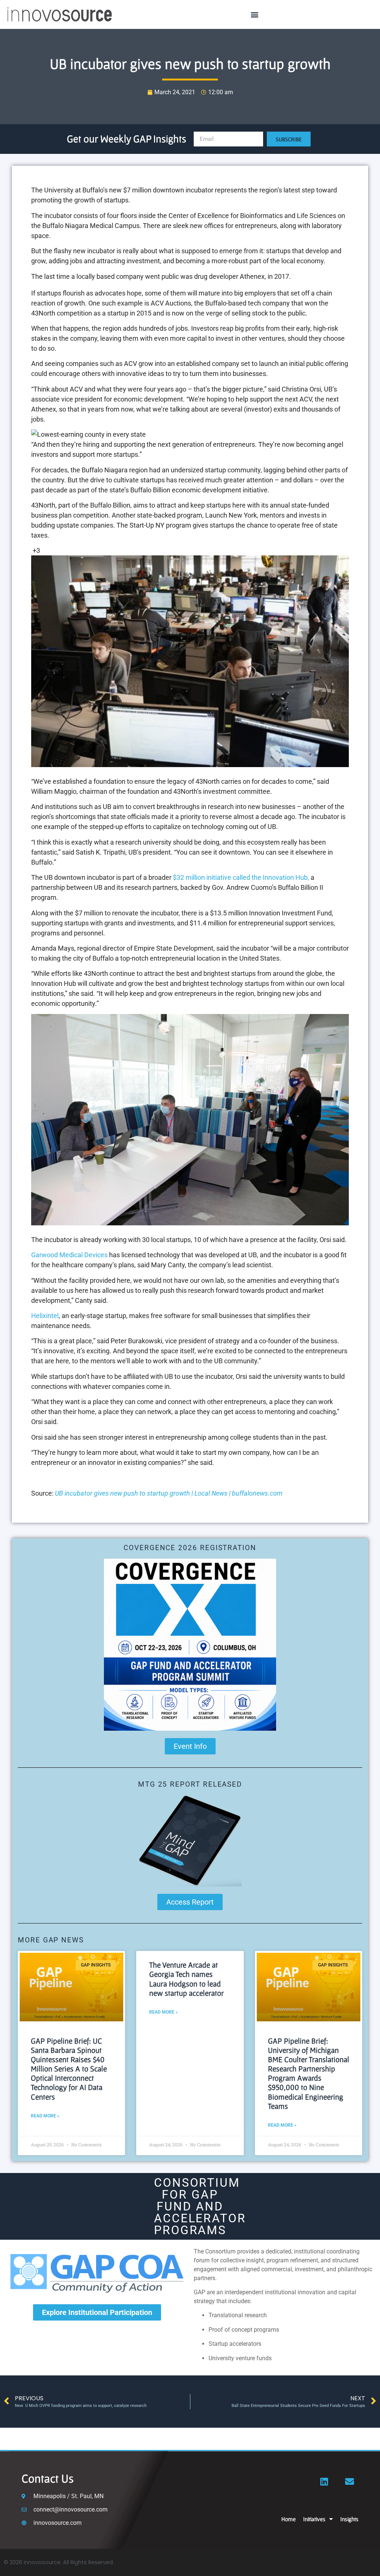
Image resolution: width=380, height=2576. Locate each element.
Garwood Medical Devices (69, 1255)
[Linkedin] (324, 2481)
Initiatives (314, 2519)
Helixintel (45, 1316)
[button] (255, 15)
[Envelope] (350, 2481)
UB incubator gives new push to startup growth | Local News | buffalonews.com (169, 1493)
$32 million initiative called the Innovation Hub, (241, 877)
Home (289, 2519)
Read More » (45, 2116)
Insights (349, 2519)
